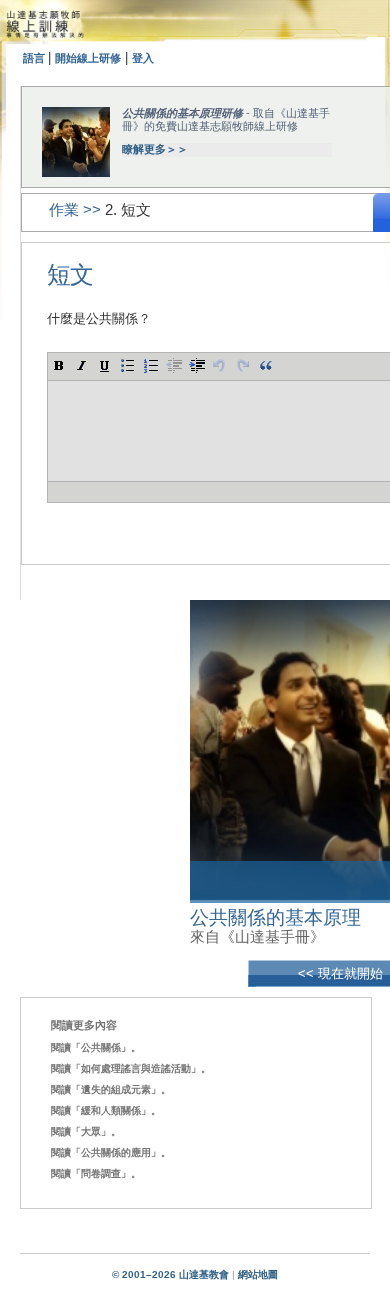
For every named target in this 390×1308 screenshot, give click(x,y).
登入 (143, 58)
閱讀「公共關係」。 (96, 1047)
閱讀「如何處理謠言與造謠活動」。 (131, 1068)
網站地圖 (258, 1274)
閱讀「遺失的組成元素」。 (111, 1089)
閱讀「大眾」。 (86, 1131)
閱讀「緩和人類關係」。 (106, 1110)
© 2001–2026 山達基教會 (170, 1274)
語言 (35, 58)
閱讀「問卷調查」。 (96, 1173)
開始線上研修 (88, 58)
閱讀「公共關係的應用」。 (111, 1152)
